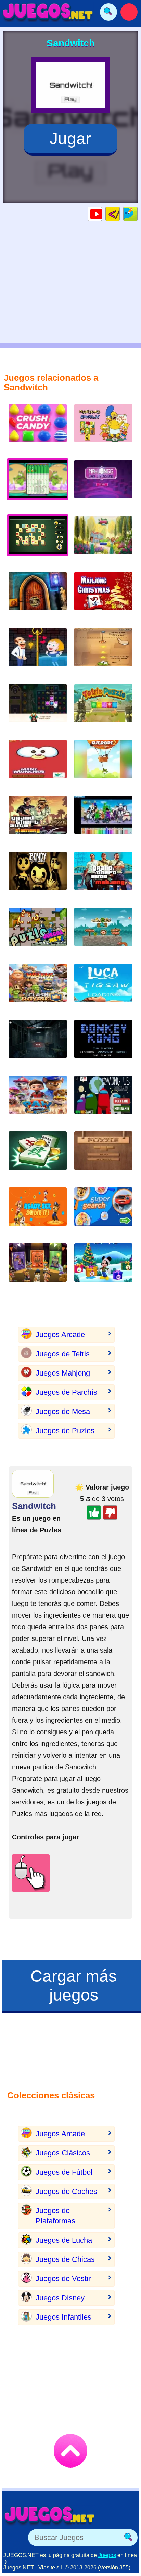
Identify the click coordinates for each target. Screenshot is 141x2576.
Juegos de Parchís (66, 1392)
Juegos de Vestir (63, 2279)
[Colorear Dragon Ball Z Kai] (103, 820)
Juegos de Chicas (65, 2259)
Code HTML (120, 214)
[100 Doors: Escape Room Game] (38, 596)
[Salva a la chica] (38, 652)
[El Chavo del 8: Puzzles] (38, 932)
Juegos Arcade (60, 1335)
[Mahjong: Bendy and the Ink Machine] (38, 876)
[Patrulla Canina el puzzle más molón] (38, 1100)
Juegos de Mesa (63, 1411)
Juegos (107, 2555)
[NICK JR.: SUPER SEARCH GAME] (103, 1212)
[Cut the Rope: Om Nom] (103, 652)
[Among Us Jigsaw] (103, 1100)
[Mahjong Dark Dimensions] (103, 485)
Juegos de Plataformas (55, 2216)
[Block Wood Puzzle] (103, 1156)
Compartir (137, 214)
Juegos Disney (60, 2298)
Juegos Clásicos (63, 2153)
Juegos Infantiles (63, 2317)
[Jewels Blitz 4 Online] (38, 708)
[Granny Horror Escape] (38, 1044)
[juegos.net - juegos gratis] (50, 2515)
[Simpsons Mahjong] (103, 429)
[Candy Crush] (38, 429)
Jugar (70, 139)
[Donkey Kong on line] (103, 1044)
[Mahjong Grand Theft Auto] (103, 876)
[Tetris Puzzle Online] (103, 708)
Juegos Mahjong (63, 1373)
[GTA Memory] (38, 820)
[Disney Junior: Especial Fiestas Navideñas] (103, 1268)
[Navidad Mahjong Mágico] (103, 596)
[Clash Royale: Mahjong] (38, 988)
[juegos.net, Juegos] (48, 12)
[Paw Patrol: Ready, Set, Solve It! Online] (38, 1212)
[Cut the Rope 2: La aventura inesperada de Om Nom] (103, 764)
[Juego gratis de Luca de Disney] (103, 988)
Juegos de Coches (66, 2191)
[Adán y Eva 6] (103, 932)
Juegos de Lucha (64, 2240)
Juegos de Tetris (63, 1354)
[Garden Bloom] (103, 540)
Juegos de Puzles (65, 1431)
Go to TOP (70, 2451)
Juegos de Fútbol (64, 2172)
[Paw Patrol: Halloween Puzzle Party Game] (38, 1268)
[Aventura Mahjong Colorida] (38, 1156)
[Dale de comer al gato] (38, 764)
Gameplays (102, 214)
